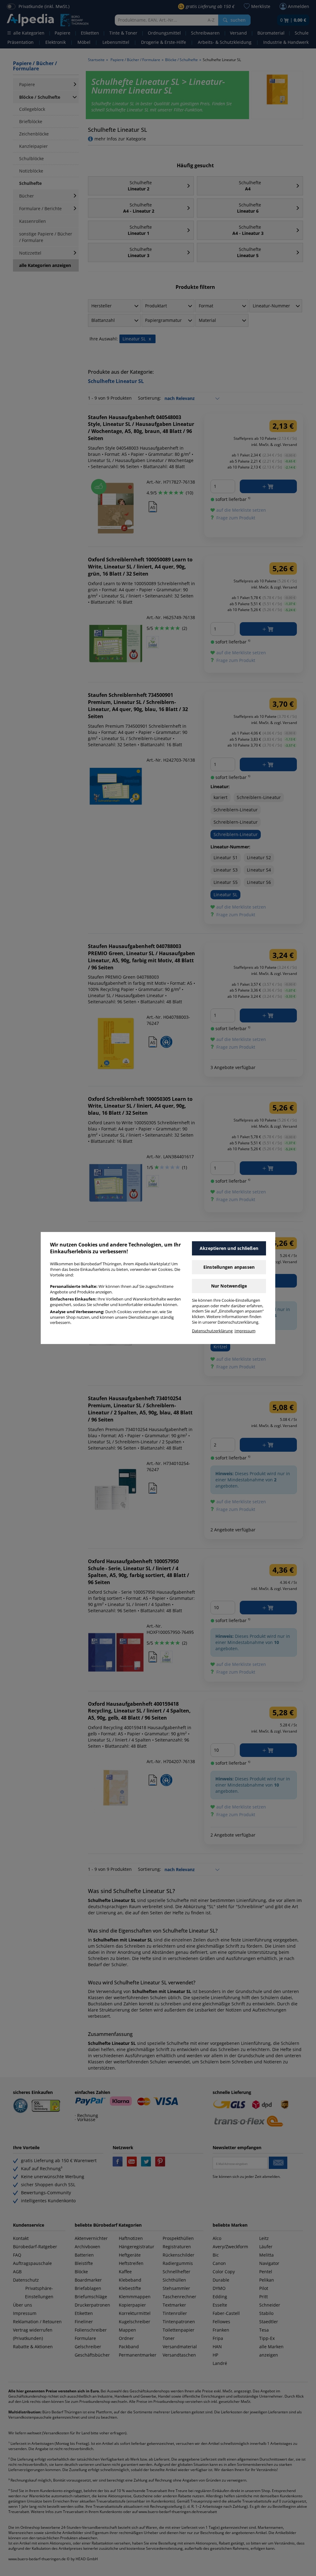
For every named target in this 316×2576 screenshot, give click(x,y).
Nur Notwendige (229, 1286)
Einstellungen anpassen (229, 1267)
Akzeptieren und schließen (229, 1248)
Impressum (245, 1331)
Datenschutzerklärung (212, 1331)
